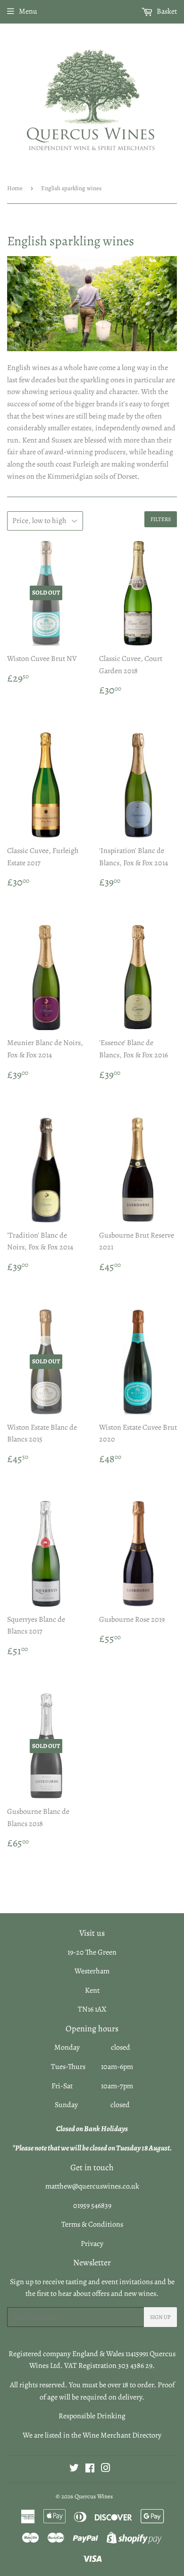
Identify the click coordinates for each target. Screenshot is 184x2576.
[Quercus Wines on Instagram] (106, 2469)
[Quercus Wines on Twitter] (74, 2469)
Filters (161, 519)
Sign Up (160, 2317)
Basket (166, 11)
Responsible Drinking (92, 2416)
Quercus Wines (94, 2496)
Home (15, 188)
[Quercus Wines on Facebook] (90, 2469)
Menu (28, 11)
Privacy (92, 2244)
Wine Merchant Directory (122, 2435)
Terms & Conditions (92, 2224)
